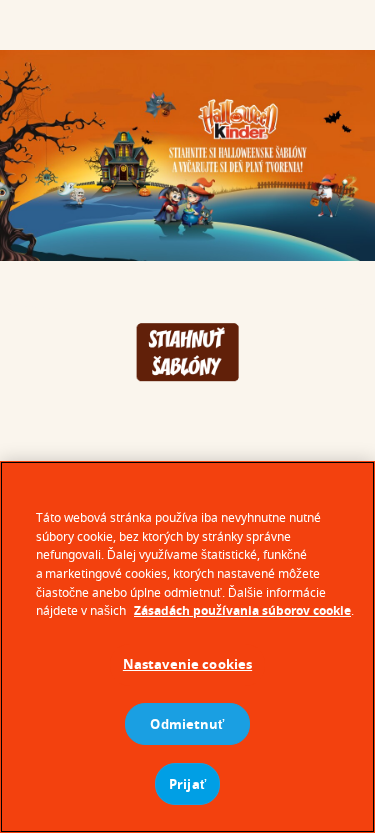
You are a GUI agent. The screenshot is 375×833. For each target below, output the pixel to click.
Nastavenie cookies (187, 664)
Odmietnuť (187, 724)
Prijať (187, 784)
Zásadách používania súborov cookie (242, 610)
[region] (187, 647)
